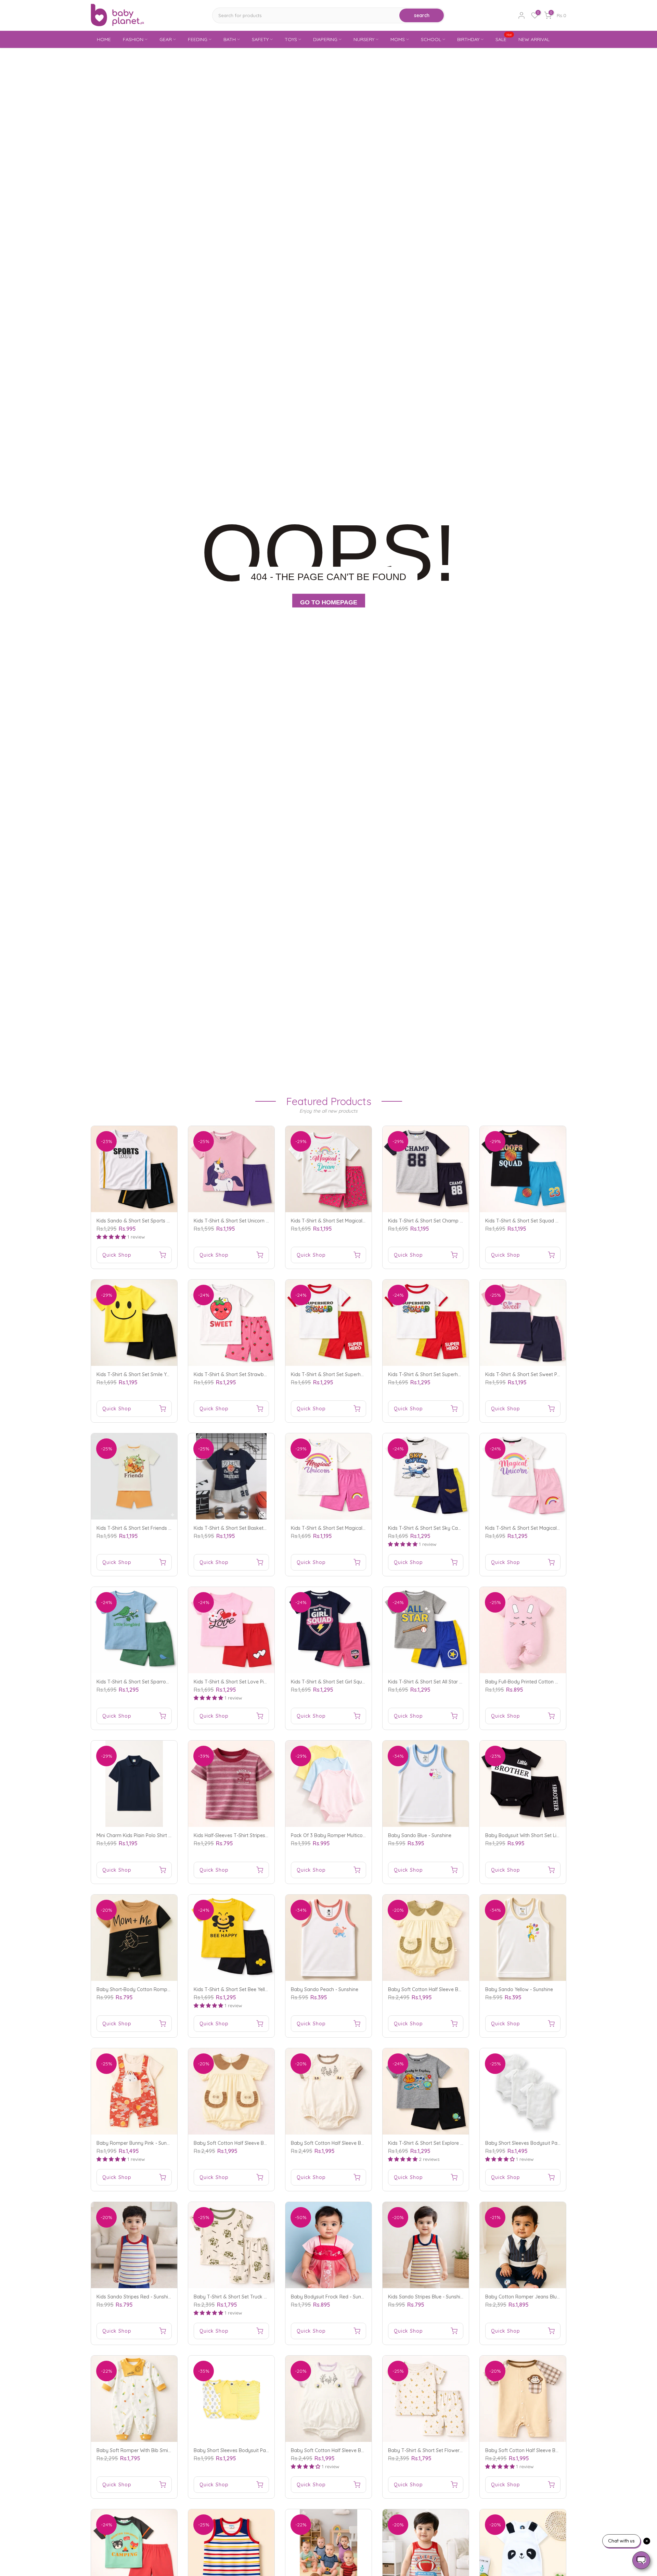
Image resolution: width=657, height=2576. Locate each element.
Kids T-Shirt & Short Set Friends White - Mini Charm (153, 1528)
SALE (504, 39)
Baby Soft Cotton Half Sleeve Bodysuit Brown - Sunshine (257, 2143)
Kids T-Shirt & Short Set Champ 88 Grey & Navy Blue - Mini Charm (462, 1221)
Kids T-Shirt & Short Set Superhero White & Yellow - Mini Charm (459, 1374)
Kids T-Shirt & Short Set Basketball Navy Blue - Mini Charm (260, 1528)
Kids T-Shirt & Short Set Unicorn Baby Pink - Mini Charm (256, 1221)
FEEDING (198, 39)
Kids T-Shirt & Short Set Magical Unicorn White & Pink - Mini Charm (365, 1528)
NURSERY (364, 39)
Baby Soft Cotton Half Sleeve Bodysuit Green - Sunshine (451, 1989)
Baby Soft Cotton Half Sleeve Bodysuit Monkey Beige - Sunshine (557, 2450)
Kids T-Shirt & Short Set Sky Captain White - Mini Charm (450, 1528)
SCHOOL (431, 39)
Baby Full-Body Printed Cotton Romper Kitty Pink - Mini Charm (555, 1682)
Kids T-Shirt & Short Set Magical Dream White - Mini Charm (357, 1221)
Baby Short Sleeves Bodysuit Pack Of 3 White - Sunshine (549, 2143)
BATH (230, 39)
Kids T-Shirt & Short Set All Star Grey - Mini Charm (444, 1682)
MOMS (398, 39)
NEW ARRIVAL (534, 39)
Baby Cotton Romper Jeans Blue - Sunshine (534, 2297)
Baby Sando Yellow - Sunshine (519, 1989)
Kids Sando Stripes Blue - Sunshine (427, 2297)
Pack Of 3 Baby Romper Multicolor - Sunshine (342, 1835)
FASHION (133, 39)
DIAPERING (325, 39)
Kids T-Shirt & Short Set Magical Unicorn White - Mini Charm (552, 1528)
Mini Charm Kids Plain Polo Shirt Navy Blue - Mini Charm (159, 1835)
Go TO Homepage (329, 602)
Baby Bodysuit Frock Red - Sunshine (332, 2297)
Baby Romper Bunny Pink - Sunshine (137, 2143)
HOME (104, 39)
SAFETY (260, 39)
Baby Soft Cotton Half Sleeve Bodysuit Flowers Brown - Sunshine (364, 2143)
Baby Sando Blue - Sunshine (420, 1835)
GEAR (166, 39)
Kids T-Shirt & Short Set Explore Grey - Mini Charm (444, 2143)
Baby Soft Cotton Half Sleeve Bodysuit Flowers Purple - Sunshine (364, 2450)
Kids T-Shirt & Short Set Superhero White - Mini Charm (351, 1374)
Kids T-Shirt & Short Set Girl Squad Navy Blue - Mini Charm (356, 1682)
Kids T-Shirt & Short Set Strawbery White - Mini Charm (254, 1374)
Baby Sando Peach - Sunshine (325, 1989)
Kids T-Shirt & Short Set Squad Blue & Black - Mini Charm (549, 1221)
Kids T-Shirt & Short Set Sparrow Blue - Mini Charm (153, 1682)
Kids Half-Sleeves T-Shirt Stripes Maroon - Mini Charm (254, 1835)
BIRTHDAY (468, 39)
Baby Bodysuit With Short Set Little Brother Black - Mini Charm (555, 1835)
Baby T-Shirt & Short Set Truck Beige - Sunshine (247, 2297)
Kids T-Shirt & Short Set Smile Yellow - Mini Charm (152, 1374)
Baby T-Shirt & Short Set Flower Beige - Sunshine (443, 2450)
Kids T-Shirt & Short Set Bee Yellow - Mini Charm (247, 1989)
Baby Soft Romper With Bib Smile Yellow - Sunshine (154, 2450)
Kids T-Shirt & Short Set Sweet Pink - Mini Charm (539, 1374)
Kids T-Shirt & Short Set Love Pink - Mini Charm (246, 1682)
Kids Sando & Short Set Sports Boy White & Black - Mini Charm (167, 1221)
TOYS (291, 39)
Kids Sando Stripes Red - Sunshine (135, 2297)
